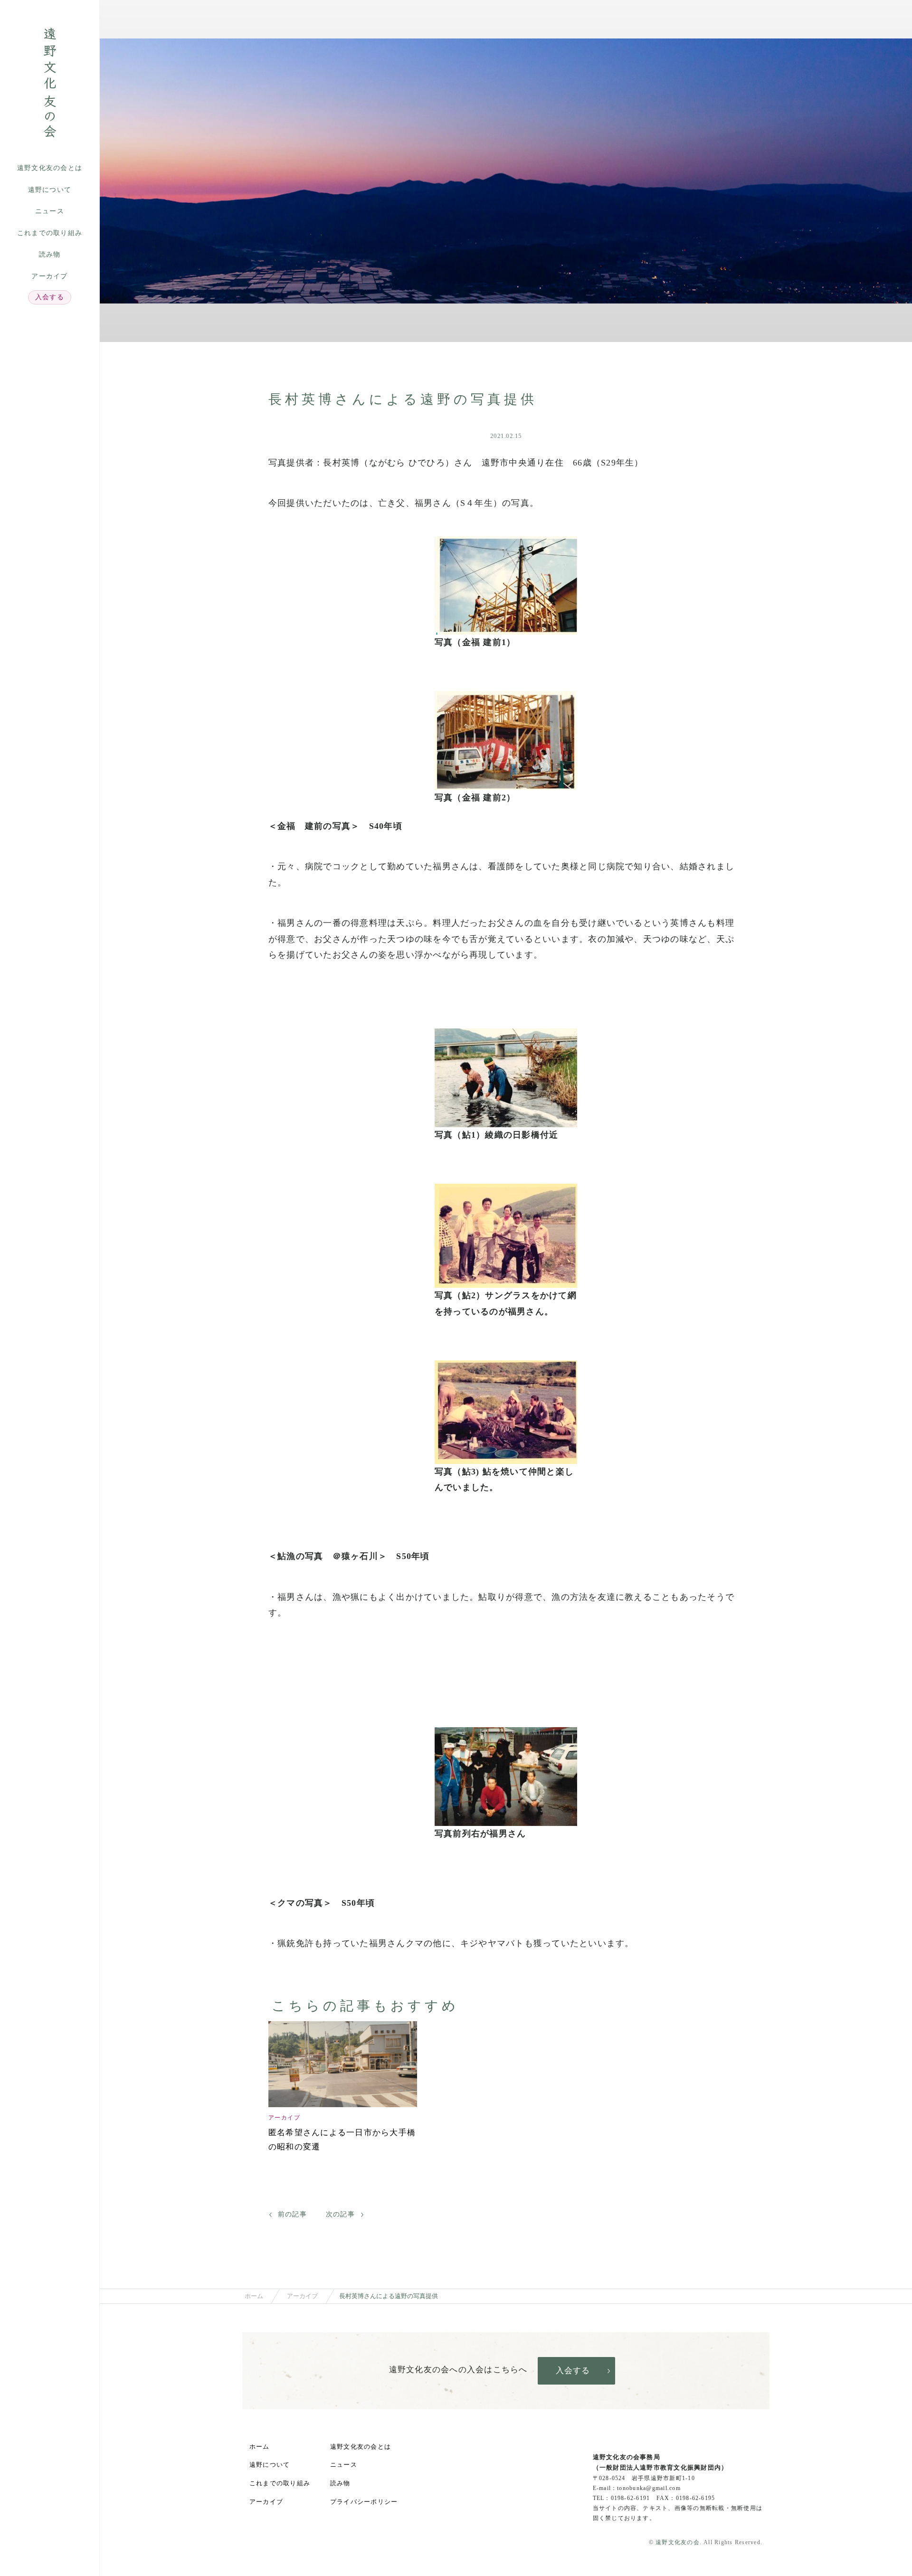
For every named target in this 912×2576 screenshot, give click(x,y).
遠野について (50, 190)
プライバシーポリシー (364, 2502)
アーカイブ (49, 276)
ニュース (50, 211)
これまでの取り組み (50, 233)
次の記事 (340, 2214)
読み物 (50, 254)
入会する (50, 297)
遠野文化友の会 (678, 2542)
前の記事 (292, 2214)
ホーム (254, 2296)
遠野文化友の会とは (50, 168)
